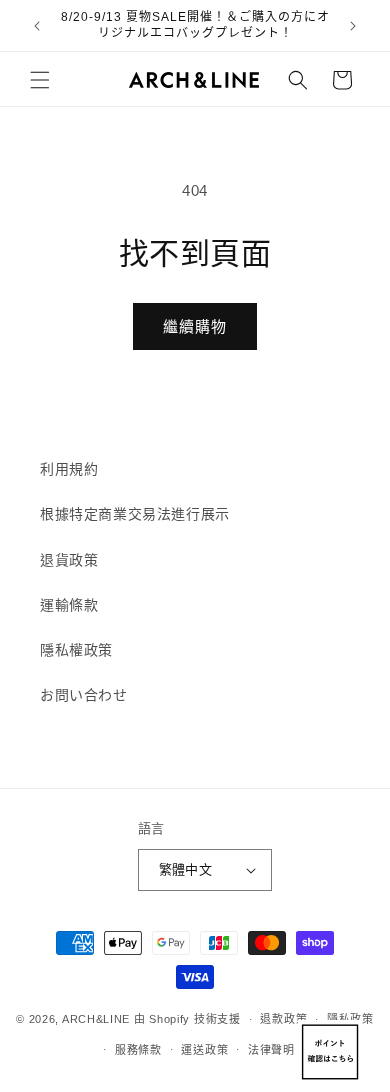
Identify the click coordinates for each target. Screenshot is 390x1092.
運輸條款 (69, 605)
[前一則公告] (37, 26)
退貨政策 (69, 560)
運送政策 (204, 1050)
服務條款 (138, 1050)
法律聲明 (271, 1050)
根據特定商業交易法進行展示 (135, 514)
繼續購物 (195, 326)
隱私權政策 (76, 650)
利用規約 (69, 469)
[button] (40, 80)
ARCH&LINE (96, 1019)
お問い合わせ (84, 695)
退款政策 (283, 1019)
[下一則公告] (353, 26)
